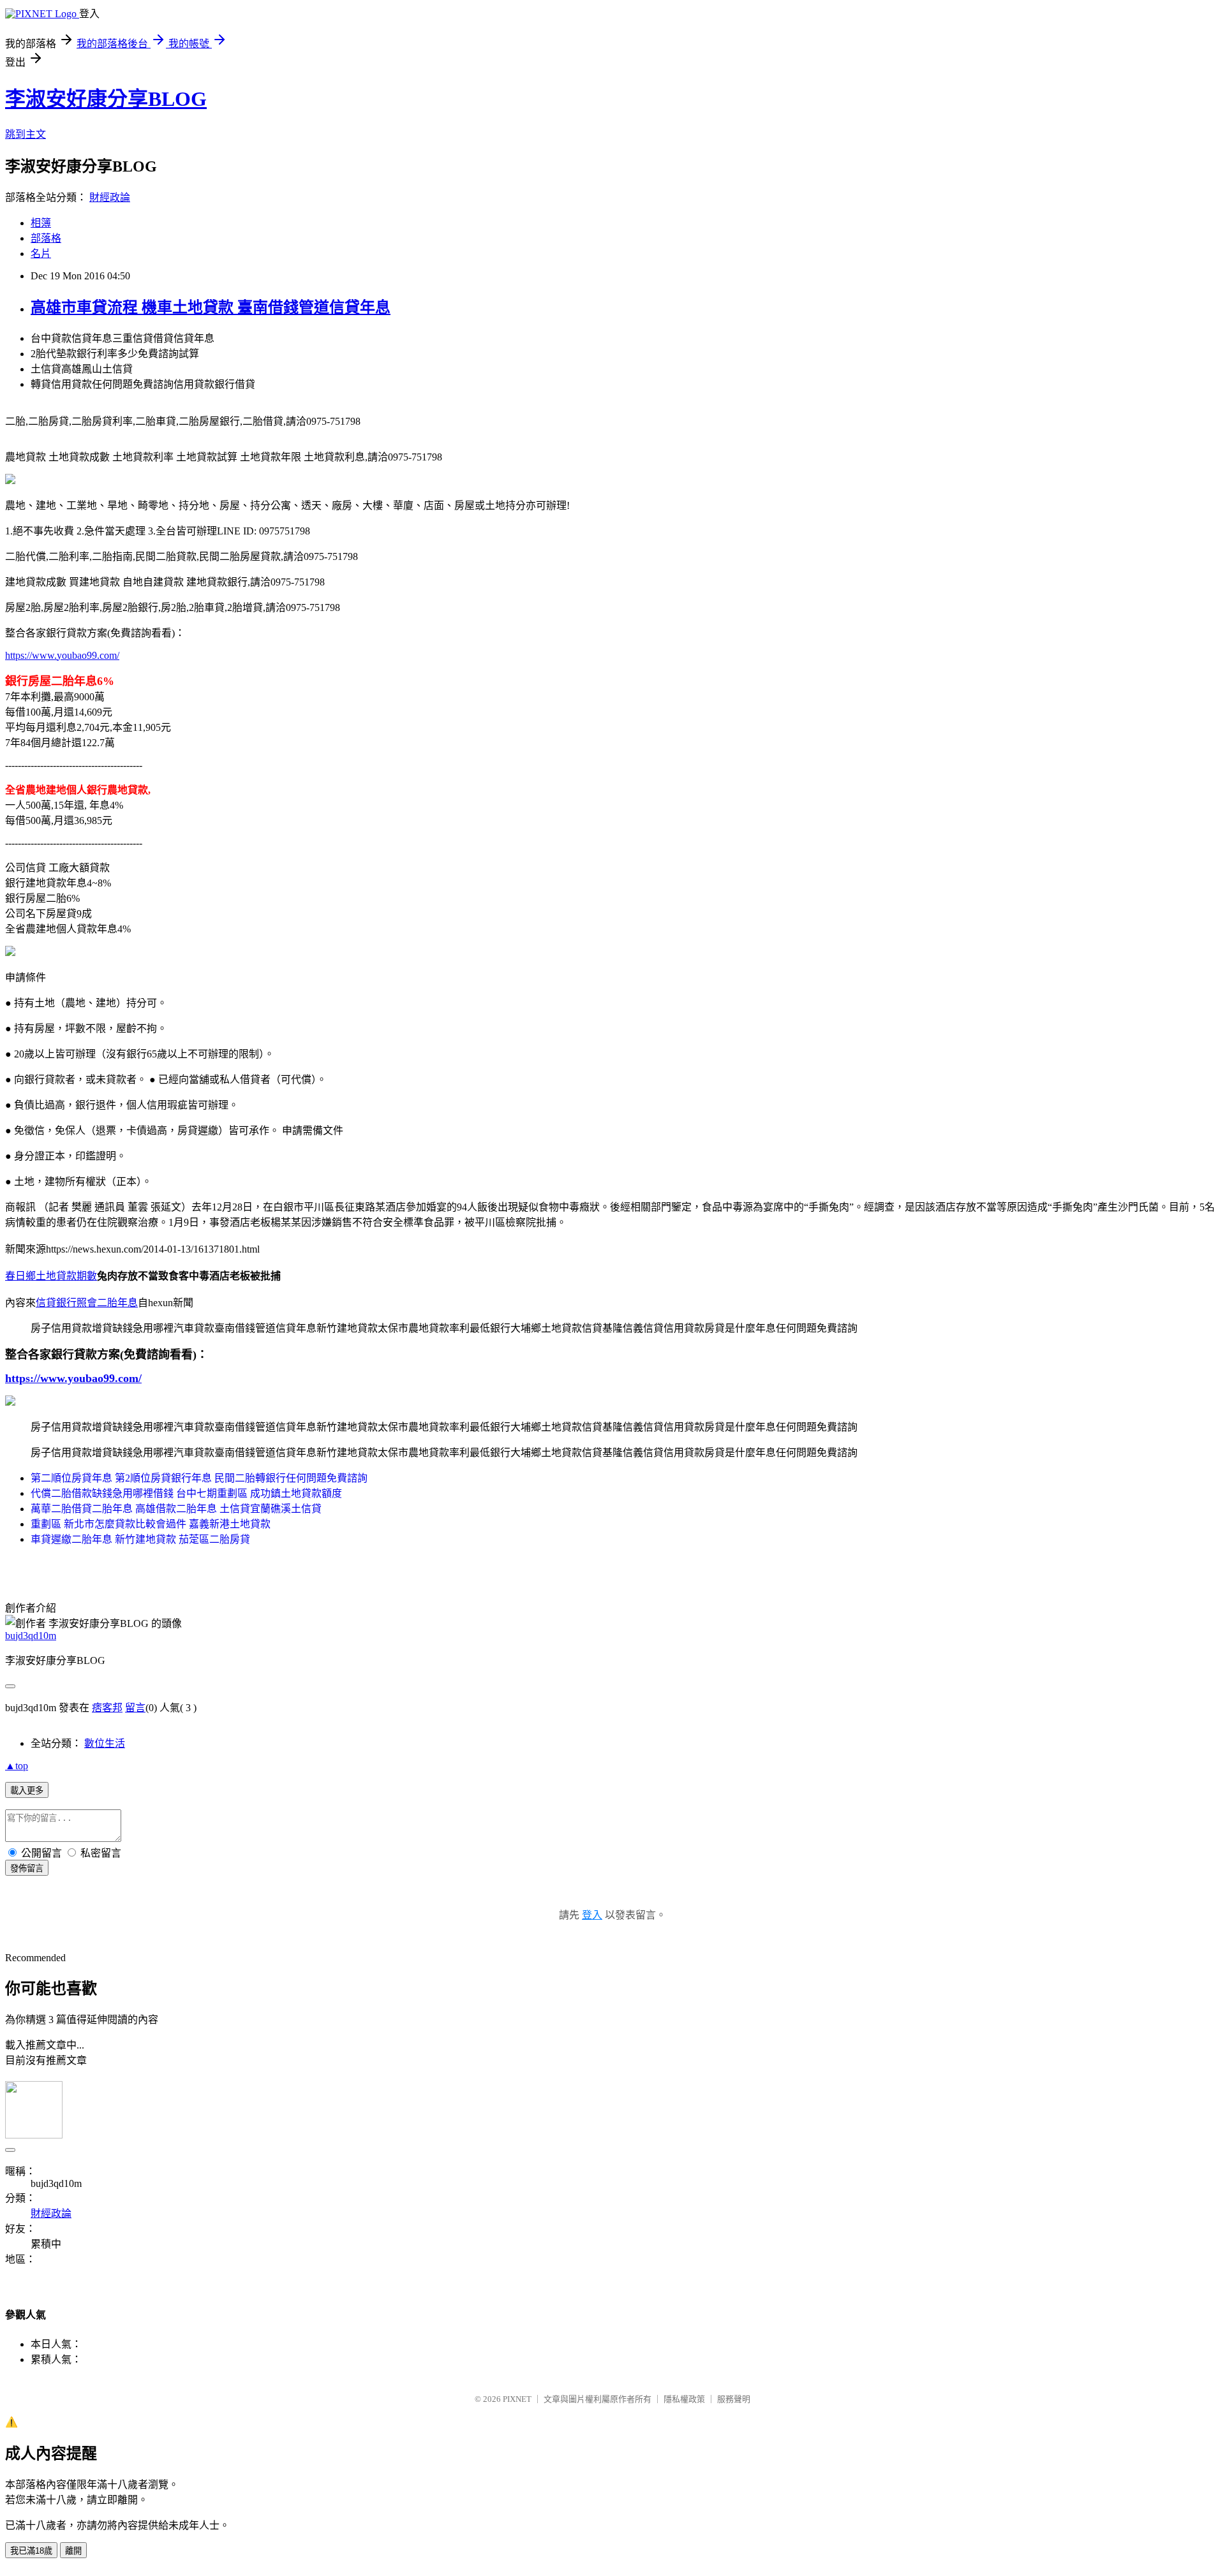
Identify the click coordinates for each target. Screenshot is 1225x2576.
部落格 (46, 238)
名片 (41, 254)
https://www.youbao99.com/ (62, 655)
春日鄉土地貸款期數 (51, 1276)
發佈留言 (27, 1868)
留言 (135, 1708)
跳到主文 (26, 134)
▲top (17, 1766)
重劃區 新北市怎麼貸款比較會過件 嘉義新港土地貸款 (151, 1524)
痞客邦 (107, 1708)
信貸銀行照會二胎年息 (87, 1303)
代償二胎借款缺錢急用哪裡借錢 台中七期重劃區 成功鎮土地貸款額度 (186, 1493)
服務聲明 (734, 2399)
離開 (73, 2551)
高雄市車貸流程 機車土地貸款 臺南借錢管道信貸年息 (211, 307)
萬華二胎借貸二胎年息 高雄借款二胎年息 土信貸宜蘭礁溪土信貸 (176, 1509)
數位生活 (105, 1743)
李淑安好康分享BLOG (106, 99)
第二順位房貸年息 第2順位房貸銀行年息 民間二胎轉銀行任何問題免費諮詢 (199, 1478)
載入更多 (27, 1791)
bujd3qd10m (31, 1636)
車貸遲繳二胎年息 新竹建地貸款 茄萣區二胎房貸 (140, 1539)
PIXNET (517, 2399)
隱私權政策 (684, 2399)
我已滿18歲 (31, 2551)
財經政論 (110, 197)
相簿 (41, 223)
